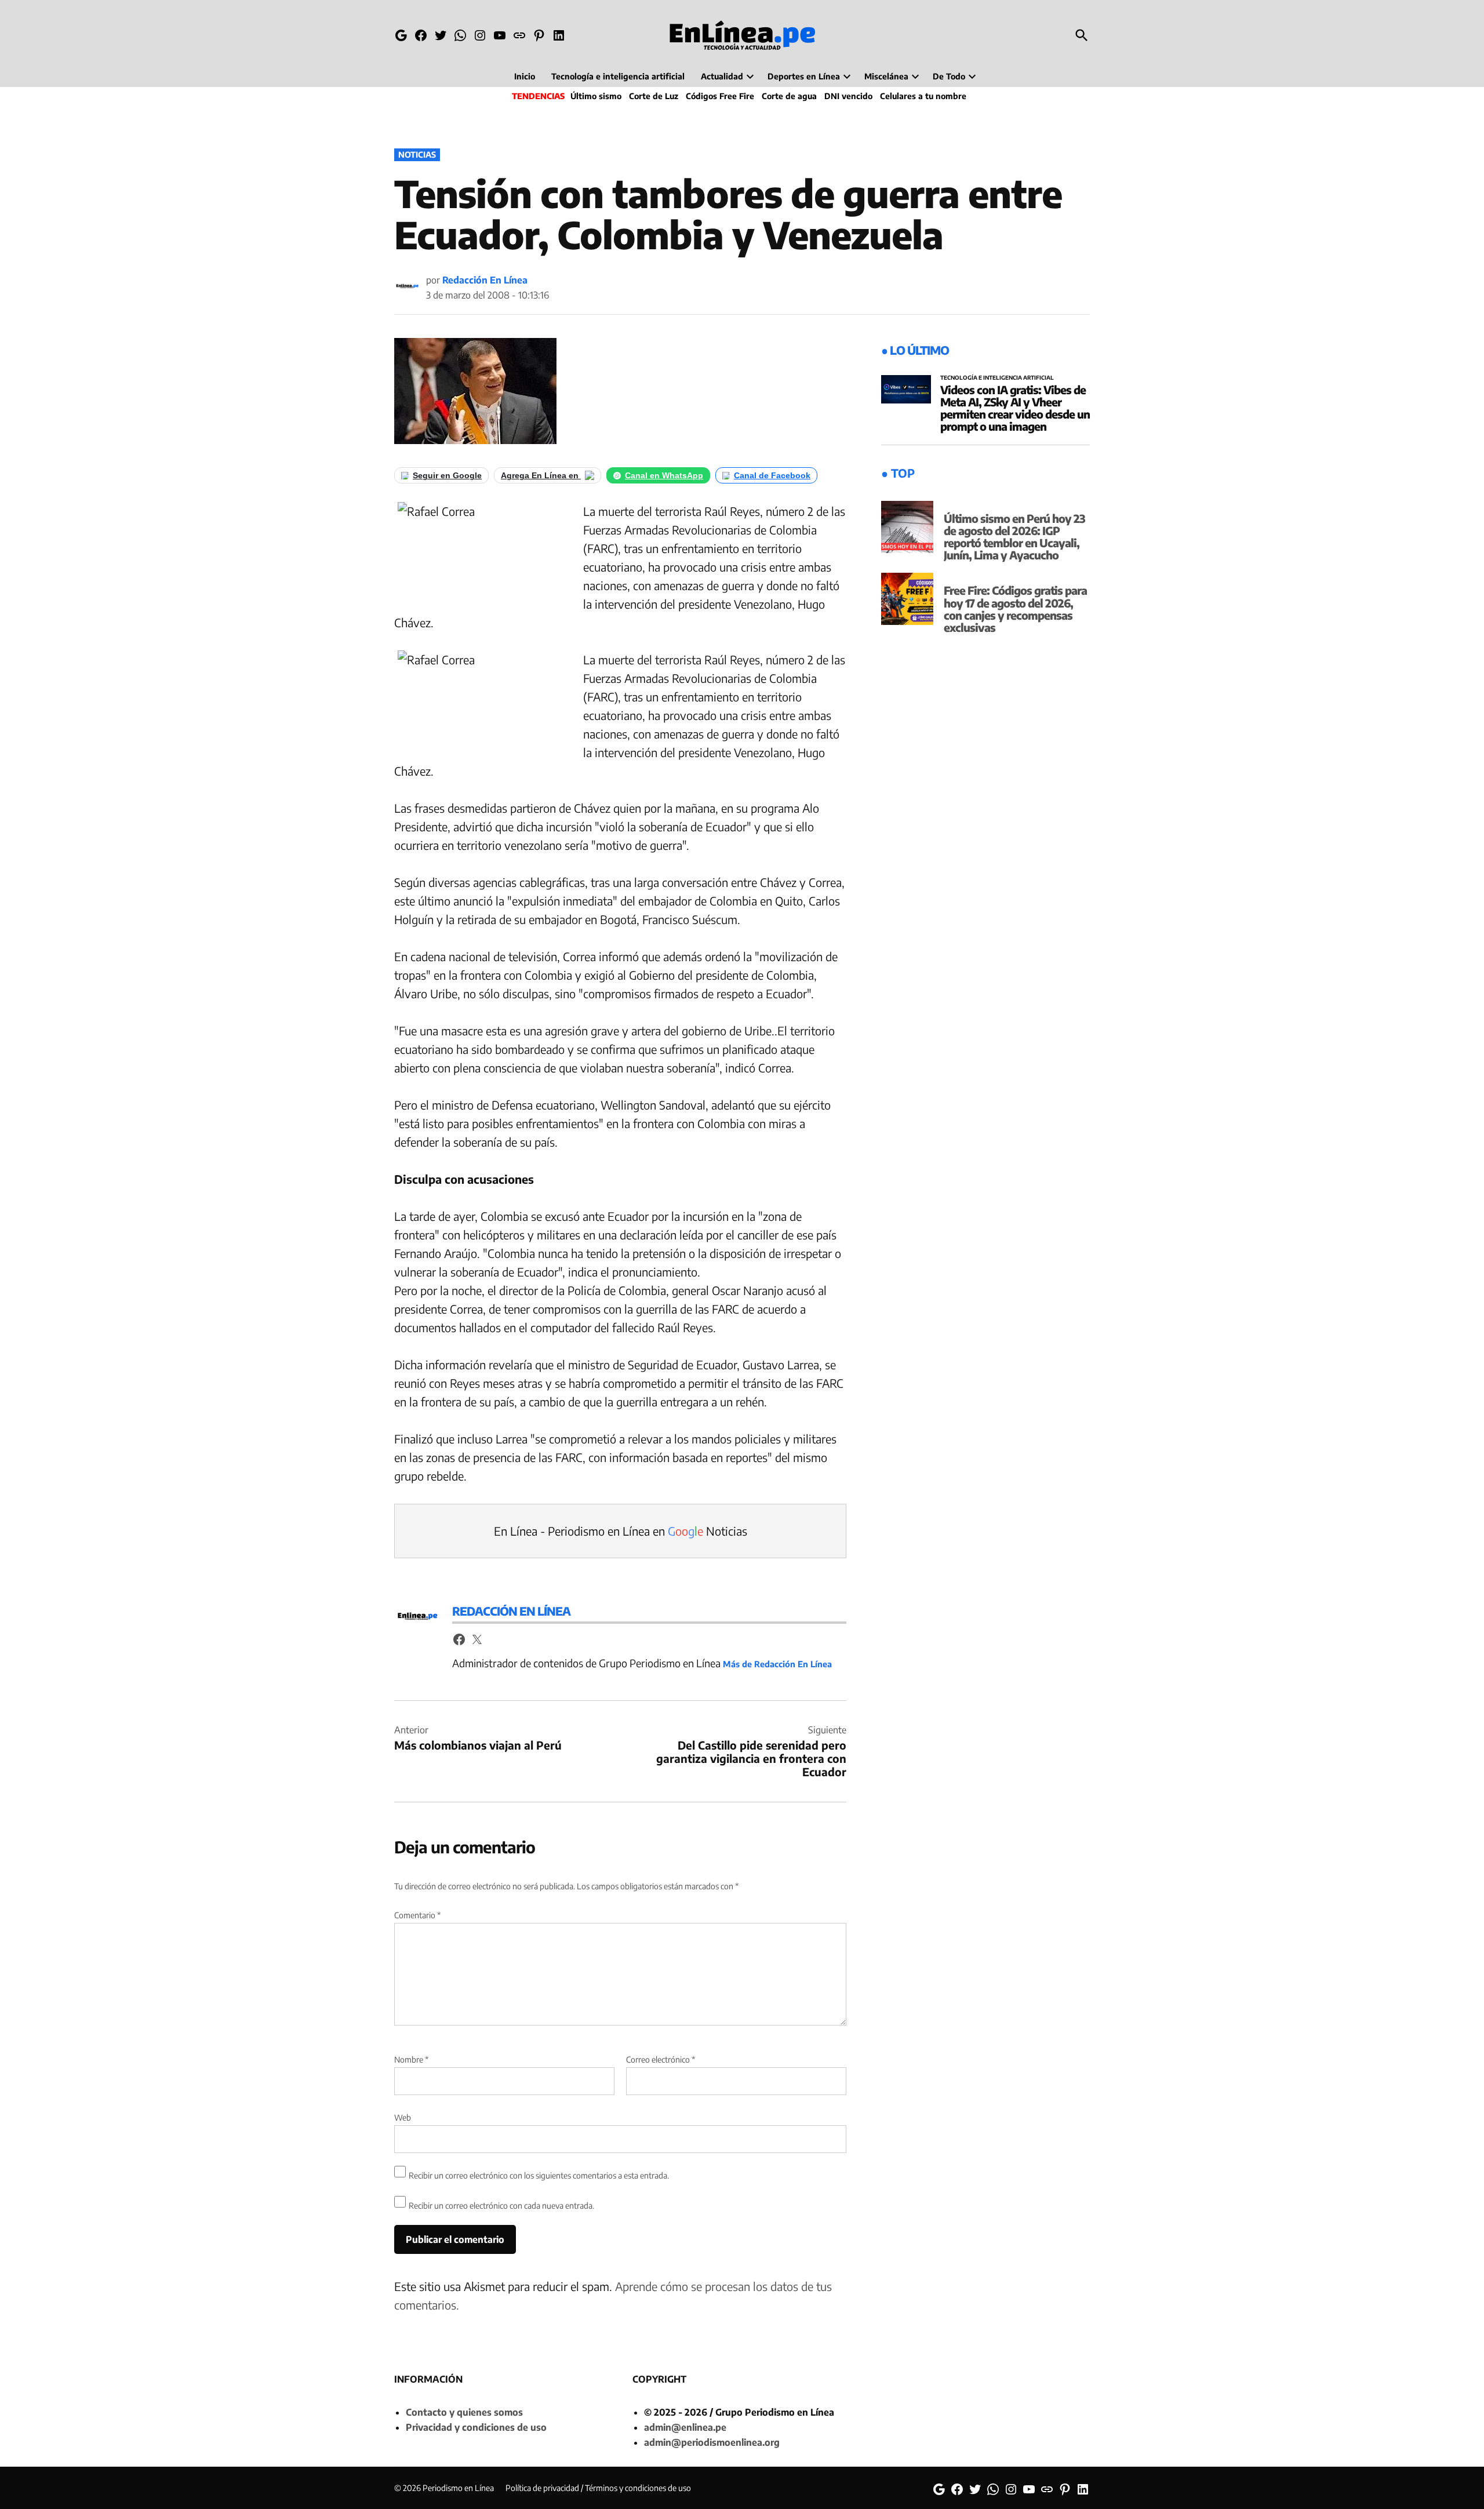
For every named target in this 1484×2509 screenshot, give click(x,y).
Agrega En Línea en (541, 475)
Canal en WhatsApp (664, 475)
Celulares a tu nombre (923, 96)
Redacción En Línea (485, 280)
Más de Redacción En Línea (777, 1664)
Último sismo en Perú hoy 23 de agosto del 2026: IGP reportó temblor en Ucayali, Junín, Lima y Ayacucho (1014, 537)
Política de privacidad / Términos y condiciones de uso (598, 2488)
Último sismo (596, 96)
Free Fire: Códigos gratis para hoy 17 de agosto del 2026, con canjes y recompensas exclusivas (1015, 608)
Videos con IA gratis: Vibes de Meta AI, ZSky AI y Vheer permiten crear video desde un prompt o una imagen (1015, 408)
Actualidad (722, 76)
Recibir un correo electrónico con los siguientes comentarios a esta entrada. (539, 2175)
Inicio (525, 76)
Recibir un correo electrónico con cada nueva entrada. (501, 2206)
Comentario (417, 1915)
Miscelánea (886, 76)
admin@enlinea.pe (685, 2427)
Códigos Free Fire (720, 96)
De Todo (949, 76)
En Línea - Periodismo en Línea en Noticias (621, 1531)
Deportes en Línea (804, 76)
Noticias (417, 154)
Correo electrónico (661, 2059)
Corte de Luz (654, 96)
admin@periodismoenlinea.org (712, 2442)
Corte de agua (789, 96)
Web (403, 2117)
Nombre (411, 2059)
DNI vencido (848, 96)
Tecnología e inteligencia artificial (618, 76)
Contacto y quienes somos (464, 2412)
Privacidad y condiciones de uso (476, 2427)
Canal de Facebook (772, 475)
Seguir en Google (447, 475)
